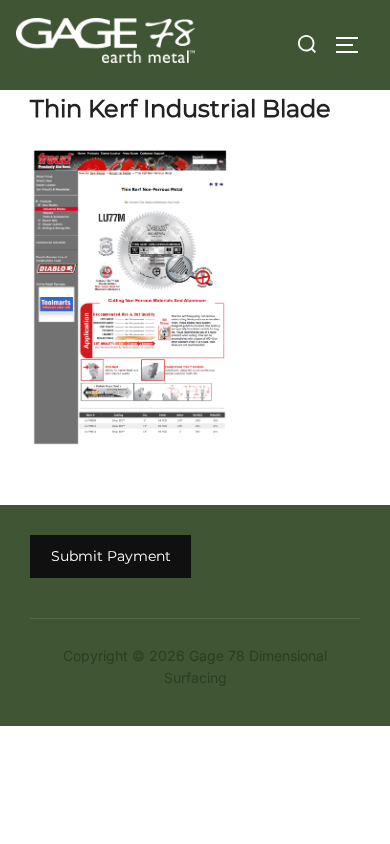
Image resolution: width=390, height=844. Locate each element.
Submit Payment (111, 556)
